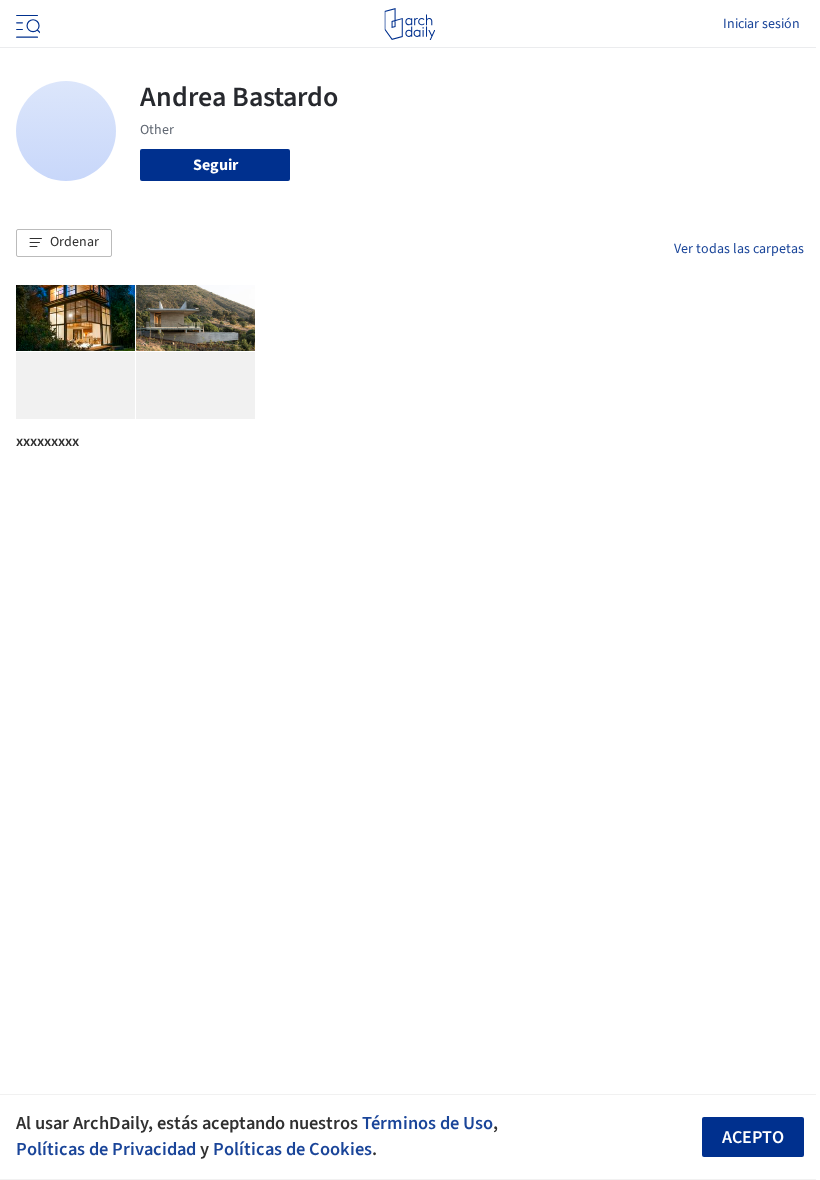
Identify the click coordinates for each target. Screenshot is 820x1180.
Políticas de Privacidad (106, 1149)
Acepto (753, 1137)
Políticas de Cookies (292, 1149)
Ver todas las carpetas (739, 249)
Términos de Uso (427, 1123)
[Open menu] (26, 24)
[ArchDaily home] (409, 24)
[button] (64, 243)
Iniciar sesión (761, 24)
